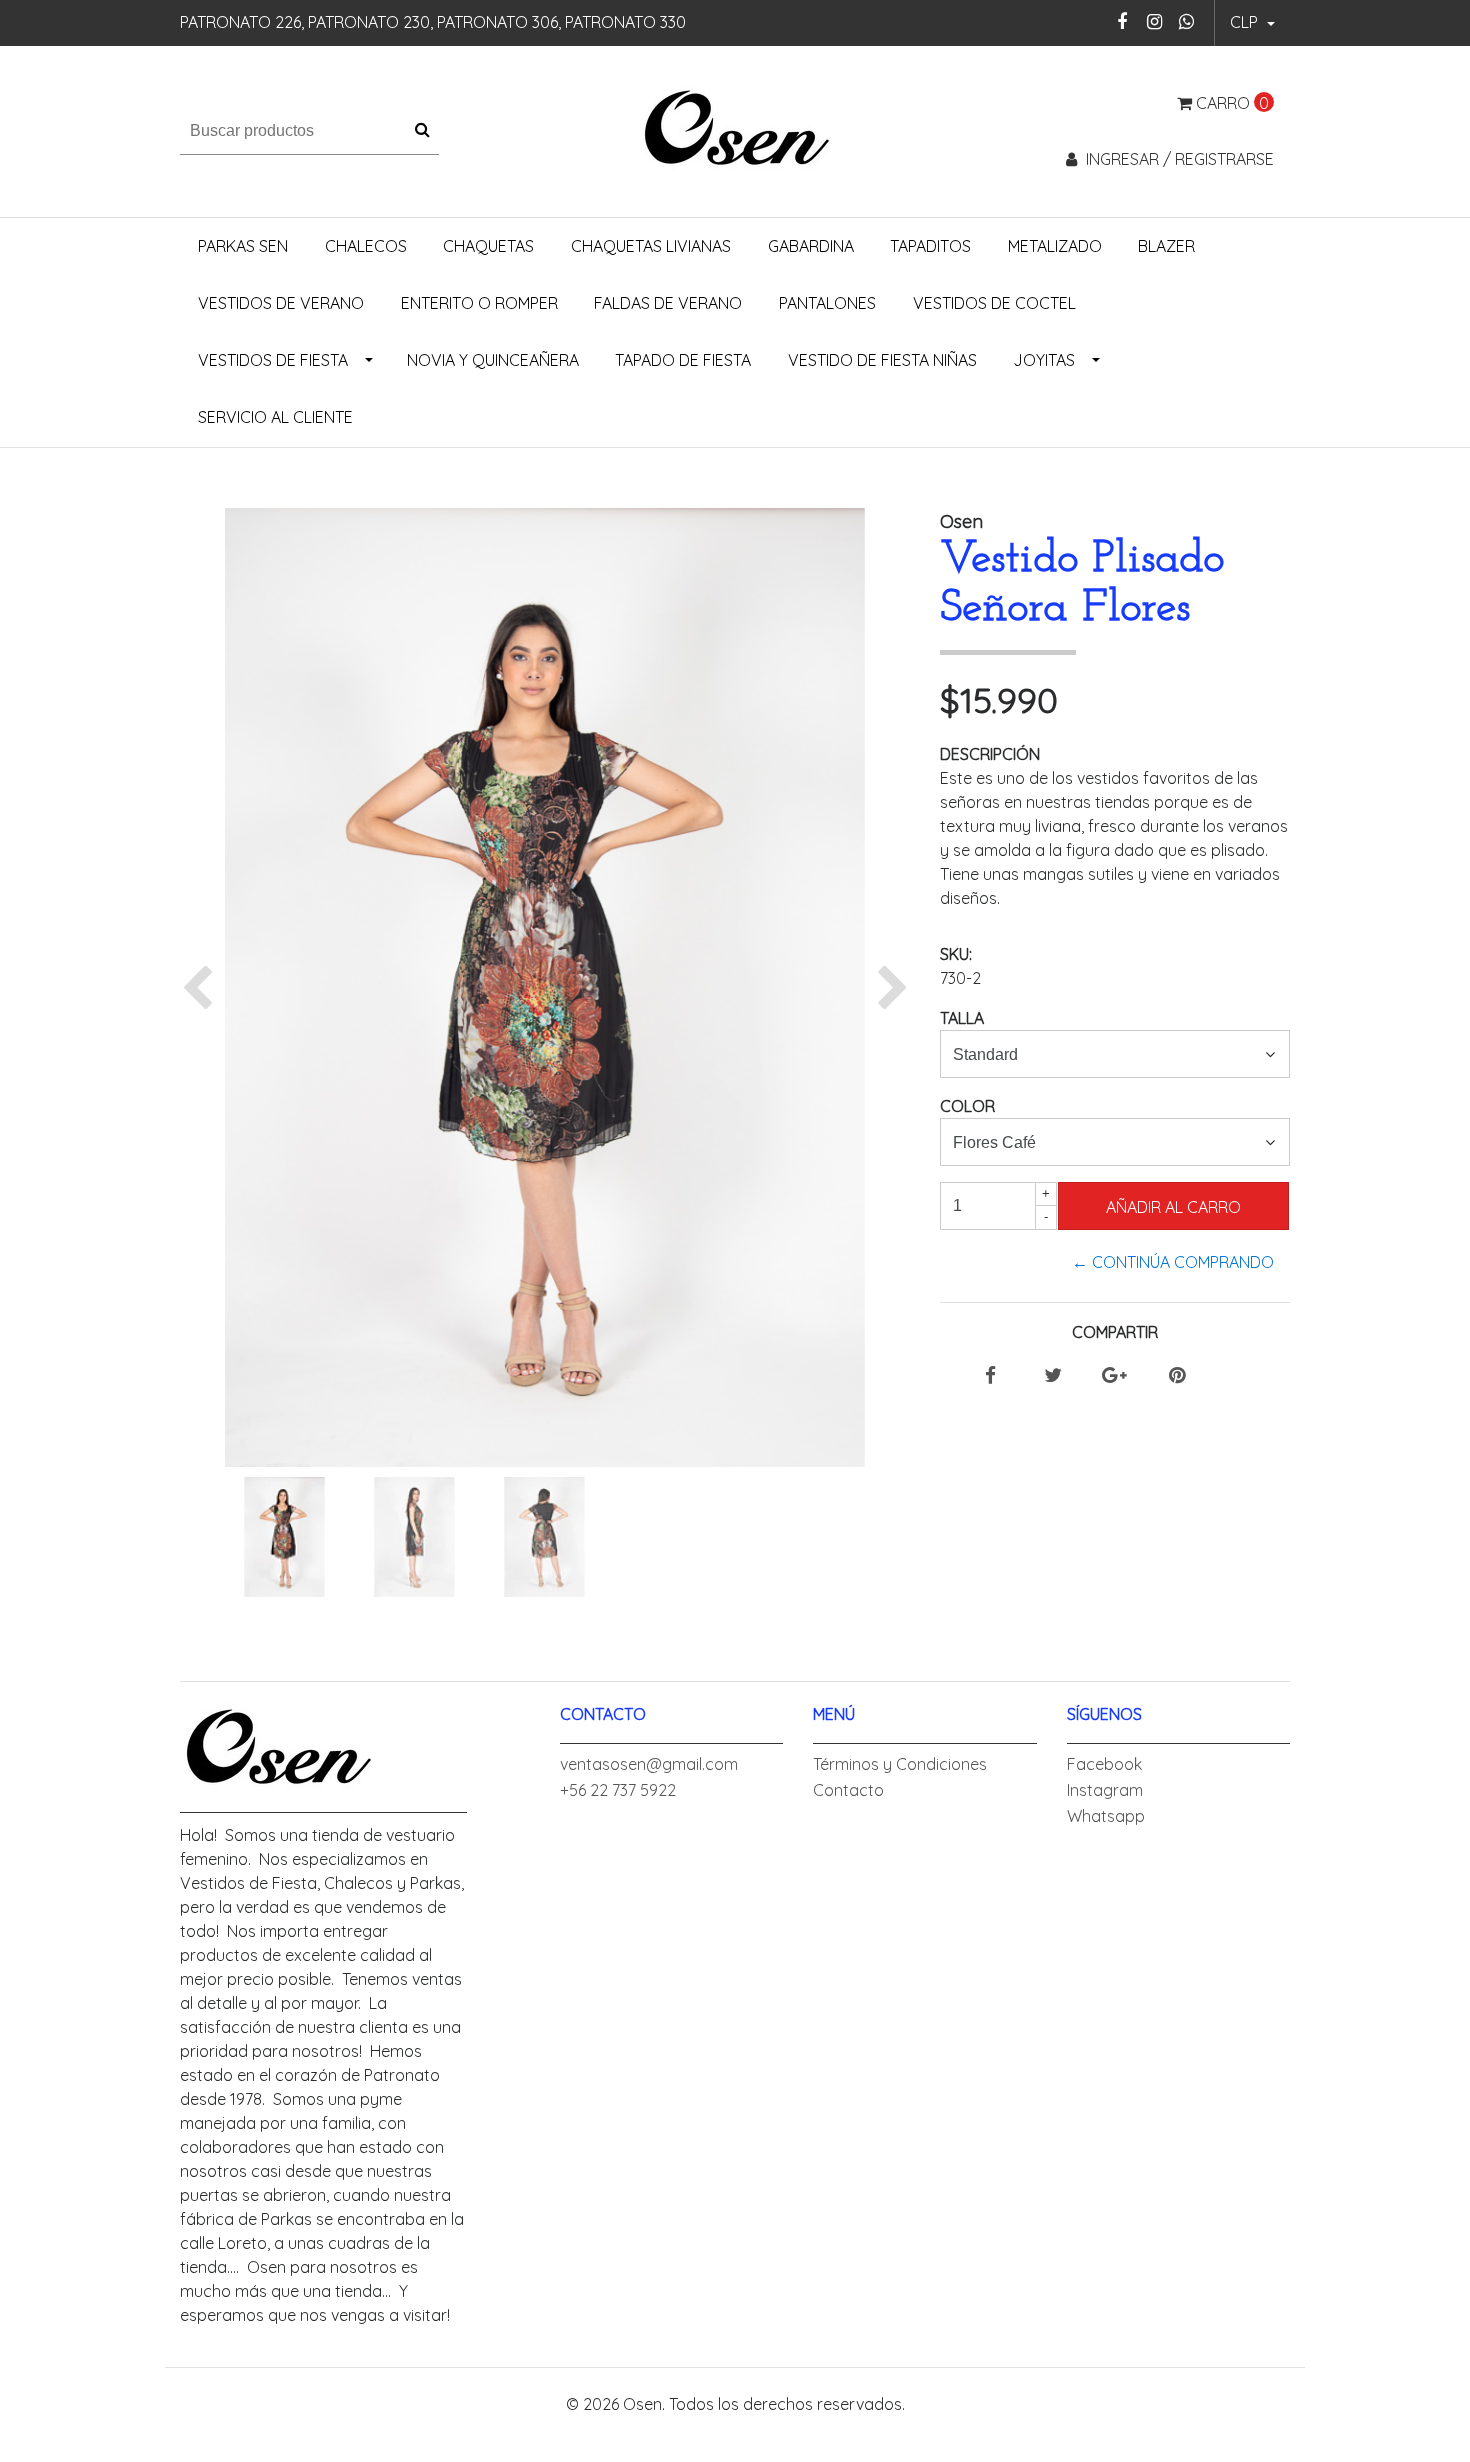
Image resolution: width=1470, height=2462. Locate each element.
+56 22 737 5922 (618, 1790)
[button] (1252, 23)
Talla (962, 1018)
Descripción (990, 754)
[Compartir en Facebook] (990, 1376)
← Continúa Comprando (1173, 1262)
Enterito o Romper (479, 303)
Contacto (848, 1790)
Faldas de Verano (668, 303)
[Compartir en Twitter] (1053, 1376)
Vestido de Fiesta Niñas (882, 360)
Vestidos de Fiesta (273, 360)
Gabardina (811, 246)
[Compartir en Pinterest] (1177, 1376)
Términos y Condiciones (900, 1764)
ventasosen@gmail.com (649, 1764)
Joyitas (1044, 360)
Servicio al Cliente (275, 417)
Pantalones (827, 303)
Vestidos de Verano (281, 303)
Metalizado (1055, 246)
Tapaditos (930, 246)
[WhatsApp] (1186, 21)
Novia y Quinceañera (493, 360)
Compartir (1115, 1332)
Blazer (1166, 246)
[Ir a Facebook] (1122, 21)
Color (967, 1106)
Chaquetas (488, 246)
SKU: (956, 954)
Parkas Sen (243, 246)
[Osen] (735, 129)
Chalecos (366, 246)
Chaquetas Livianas (651, 246)
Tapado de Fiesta (683, 360)
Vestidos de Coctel (994, 303)
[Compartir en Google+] (1114, 1376)
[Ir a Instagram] (1154, 21)
